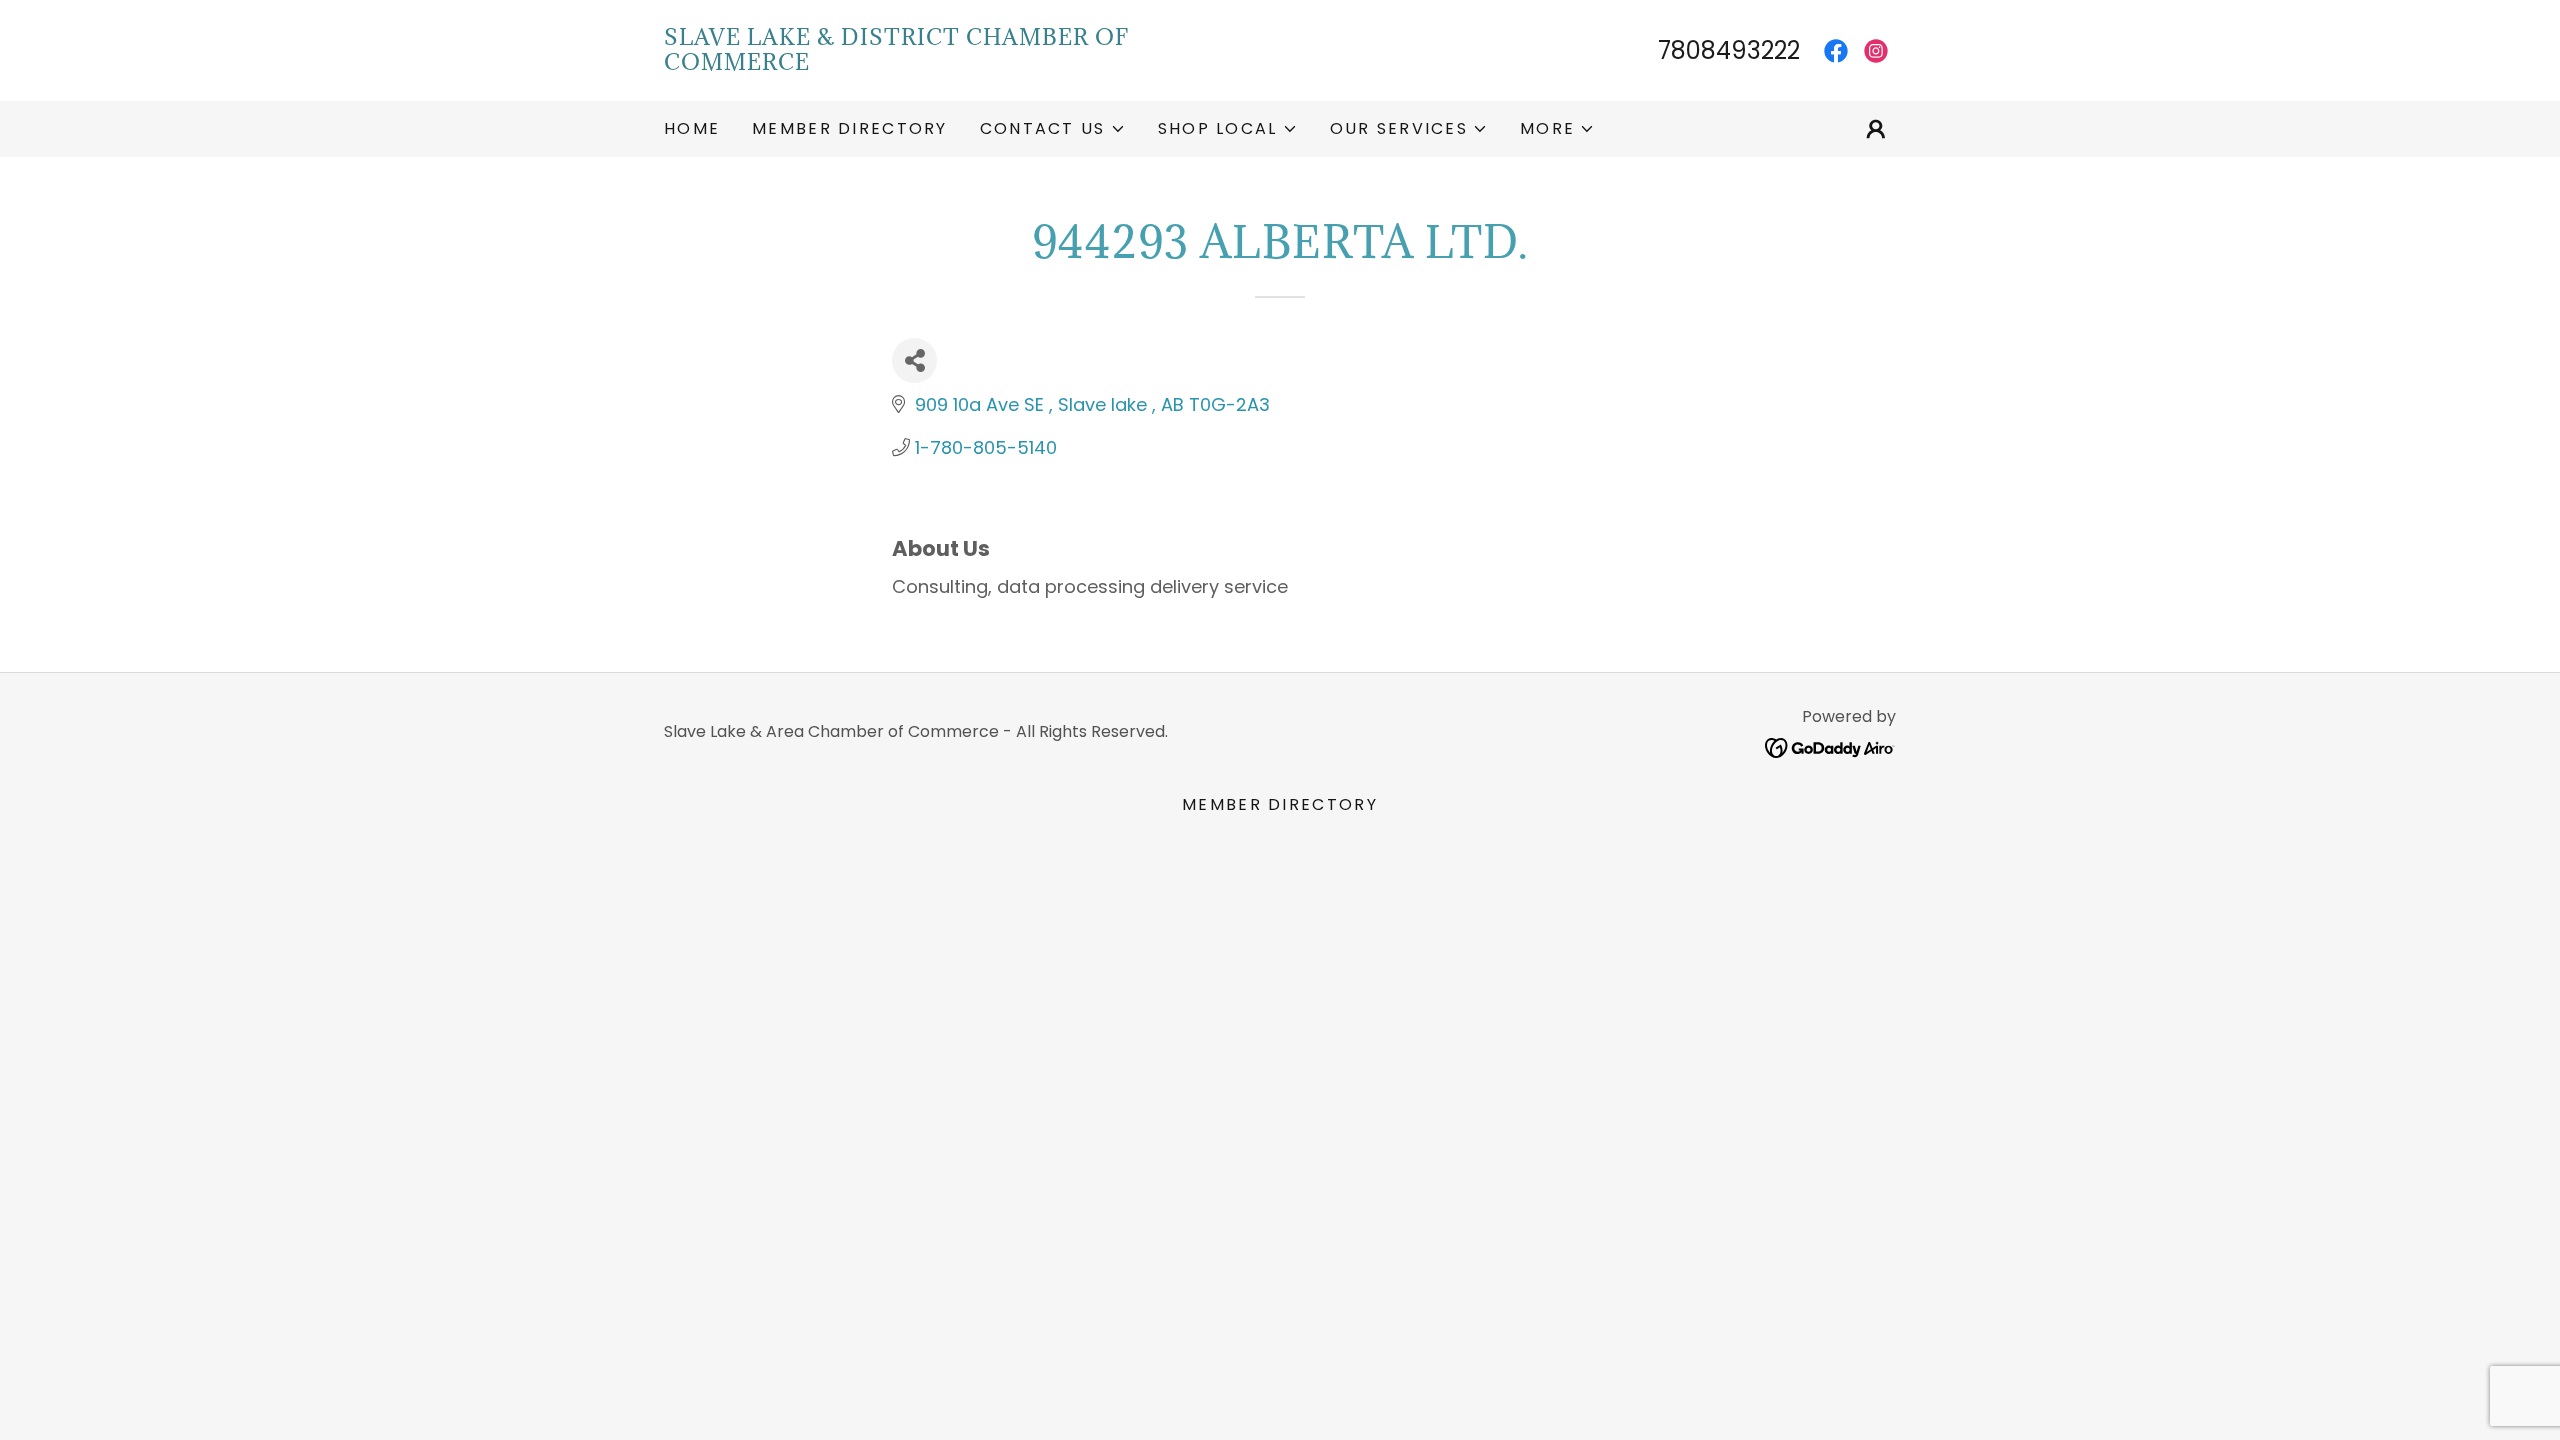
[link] (972, 63)
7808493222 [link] (1729, 50)
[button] (1053, 129)
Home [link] (692, 128)
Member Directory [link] (850, 128)
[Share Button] (914, 360)
